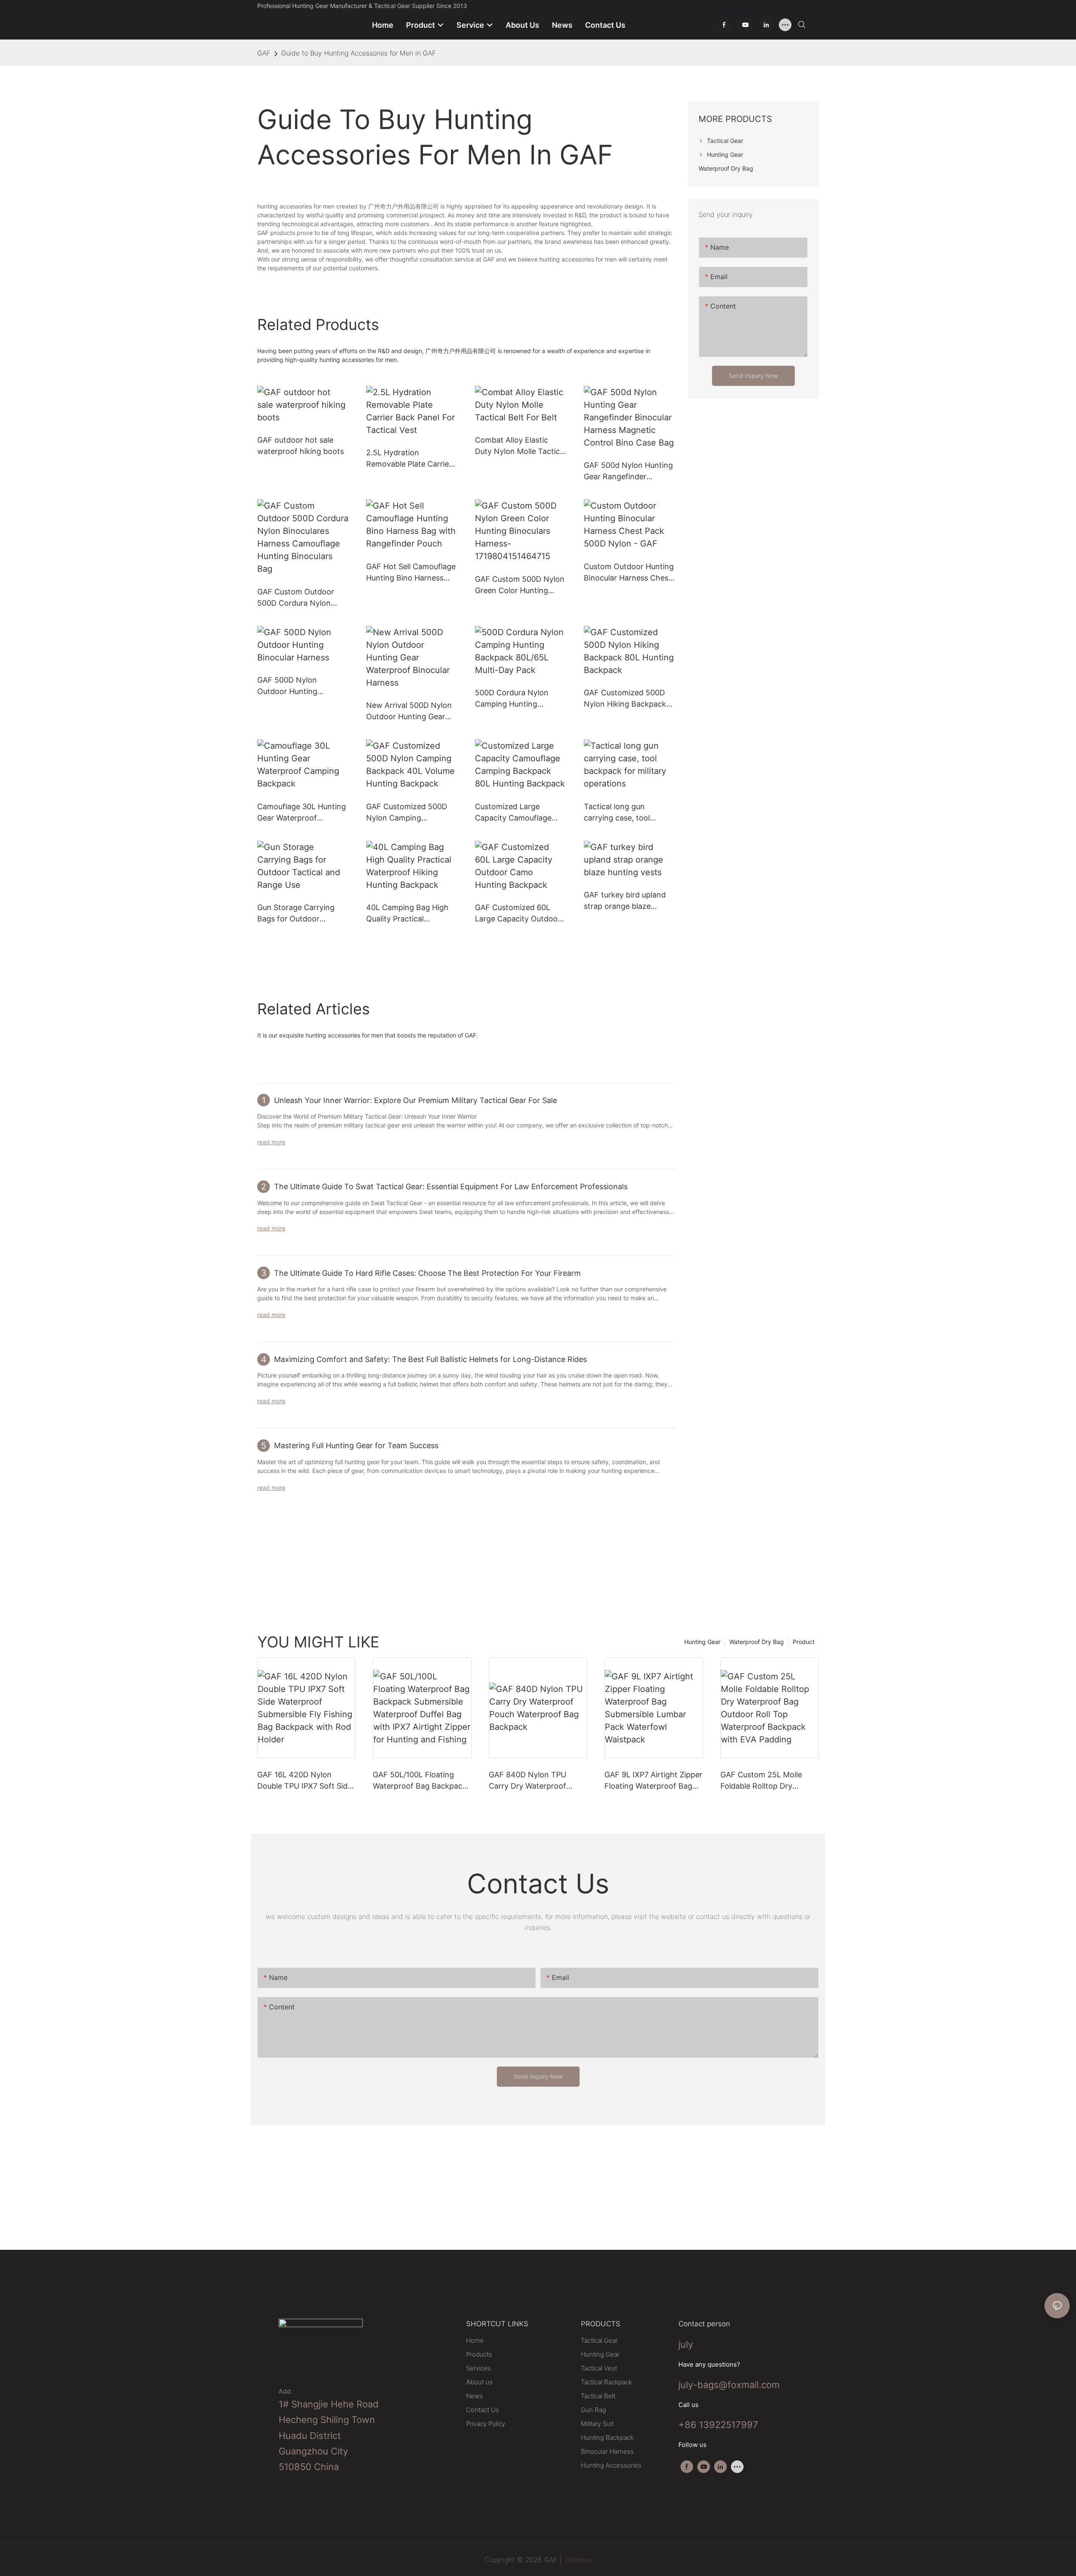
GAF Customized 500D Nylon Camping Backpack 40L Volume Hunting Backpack (407, 813)
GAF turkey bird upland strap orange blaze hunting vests (625, 901)
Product (804, 1642)
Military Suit (597, 2424)
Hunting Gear (702, 1642)
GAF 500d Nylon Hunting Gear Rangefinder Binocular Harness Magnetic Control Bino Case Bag (628, 471)
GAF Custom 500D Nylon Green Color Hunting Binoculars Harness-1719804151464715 (520, 585)
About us (479, 2382)
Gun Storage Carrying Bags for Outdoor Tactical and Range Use (299, 914)
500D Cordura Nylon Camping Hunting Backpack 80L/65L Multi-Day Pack (520, 699)
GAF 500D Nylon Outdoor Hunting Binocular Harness (289, 686)
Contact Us (483, 2410)
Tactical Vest (599, 2368)
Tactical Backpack (607, 2382)
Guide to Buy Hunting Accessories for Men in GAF (359, 53)
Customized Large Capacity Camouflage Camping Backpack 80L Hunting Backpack (517, 813)
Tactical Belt (598, 2396)
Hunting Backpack (607, 2437)
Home (475, 2340)
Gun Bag (593, 2410)
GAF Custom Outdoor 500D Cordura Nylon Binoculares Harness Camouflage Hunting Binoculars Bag (296, 598)
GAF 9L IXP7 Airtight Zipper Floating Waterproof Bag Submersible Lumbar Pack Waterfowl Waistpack (653, 1781)
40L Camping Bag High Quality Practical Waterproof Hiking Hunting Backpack (407, 914)
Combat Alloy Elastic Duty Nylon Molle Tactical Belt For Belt (520, 446)
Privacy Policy (486, 2424)
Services (479, 2368)
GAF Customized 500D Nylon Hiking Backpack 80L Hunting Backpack (625, 699)
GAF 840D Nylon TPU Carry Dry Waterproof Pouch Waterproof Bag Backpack (529, 1781)
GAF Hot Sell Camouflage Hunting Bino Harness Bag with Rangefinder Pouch (411, 573)
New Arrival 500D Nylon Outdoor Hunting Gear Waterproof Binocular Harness (409, 711)
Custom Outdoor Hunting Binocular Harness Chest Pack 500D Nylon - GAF (629, 573)
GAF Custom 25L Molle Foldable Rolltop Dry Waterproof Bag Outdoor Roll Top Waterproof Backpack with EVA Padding (765, 1781)
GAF (264, 53)
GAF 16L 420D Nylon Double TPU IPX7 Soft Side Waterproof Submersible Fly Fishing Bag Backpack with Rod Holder (305, 1781)
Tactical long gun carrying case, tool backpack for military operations (621, 813)
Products (479, 2354)
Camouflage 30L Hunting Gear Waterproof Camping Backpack (302, 813)
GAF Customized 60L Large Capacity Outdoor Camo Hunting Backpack (519, 914)
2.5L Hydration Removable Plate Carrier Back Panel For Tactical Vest (409, 459)
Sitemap (578, 2560)
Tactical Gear (599, 2340)
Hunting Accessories (611, 2465)
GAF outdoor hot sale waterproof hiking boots (301, 446)
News (475, 2396)
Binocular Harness (607, 2451)
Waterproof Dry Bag (757, 1642)
